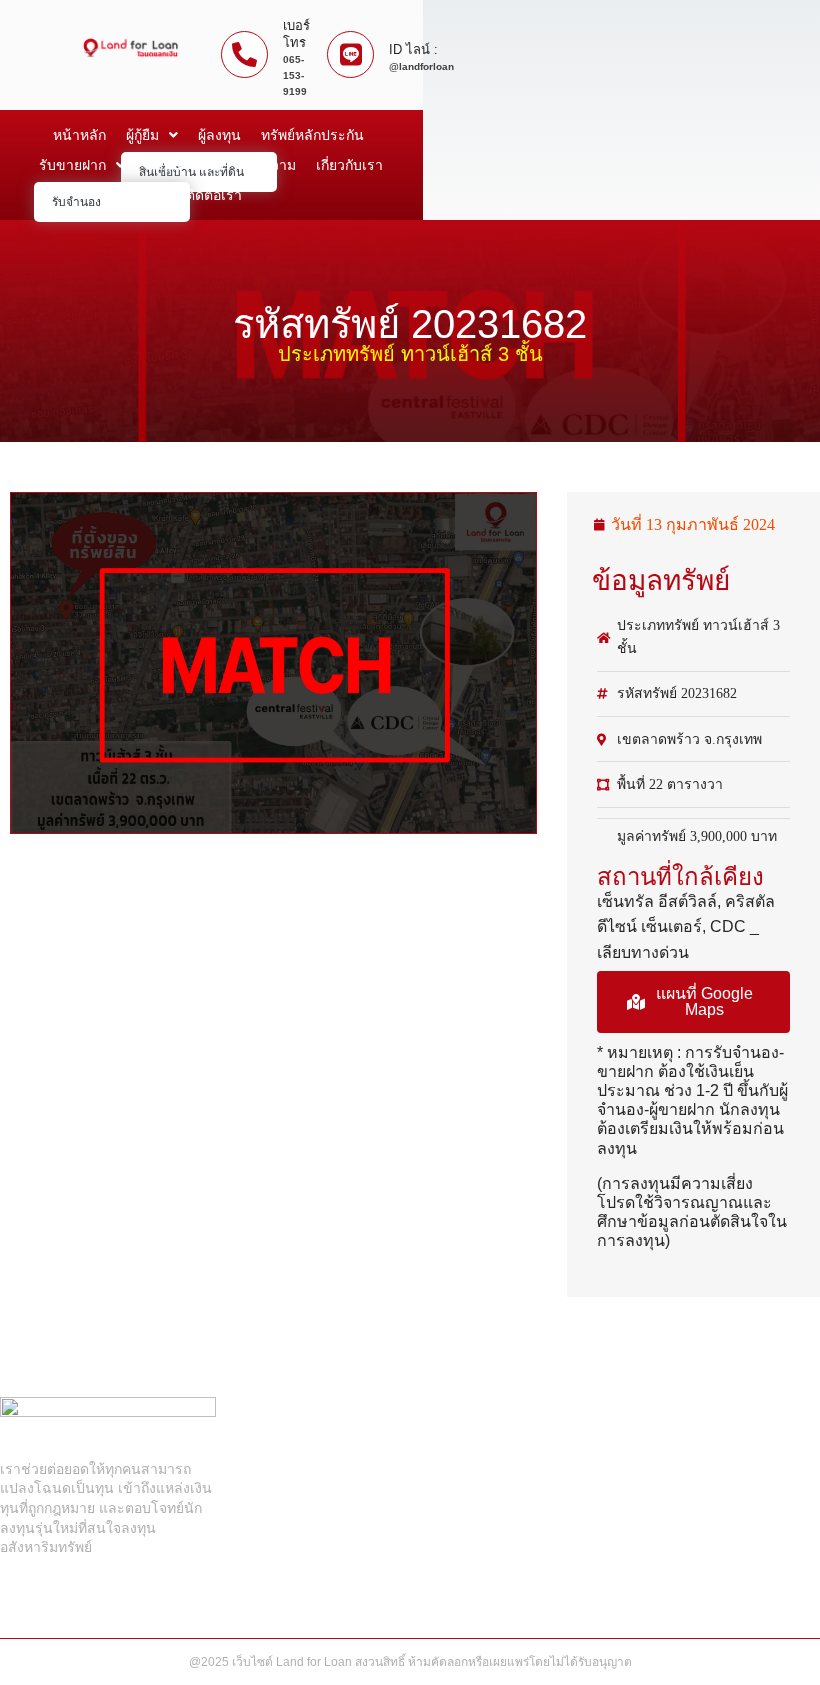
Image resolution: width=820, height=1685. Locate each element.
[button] (693, 1002)
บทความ (270, 165)
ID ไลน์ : (413, 49)
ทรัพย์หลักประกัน (312, 135)
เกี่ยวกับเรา (349, 165)
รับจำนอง (76, 202)
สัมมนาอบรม (184, 165)
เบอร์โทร (296, 34)
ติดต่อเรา (214, 195)
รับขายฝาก (72, 165)
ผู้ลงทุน (219, 135)
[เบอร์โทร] (244, 54)
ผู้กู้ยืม (142, 135)
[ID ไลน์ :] (350, 54)
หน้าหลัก (79, 135)
